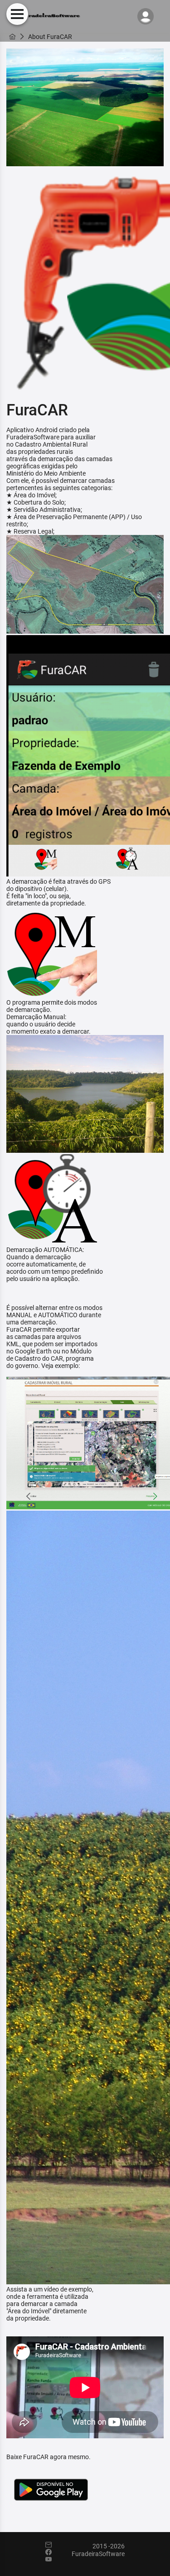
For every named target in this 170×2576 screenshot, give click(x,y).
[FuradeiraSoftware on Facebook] (53, 2552)
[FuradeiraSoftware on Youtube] (53, 2560)
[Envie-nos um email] (53, 2545)
